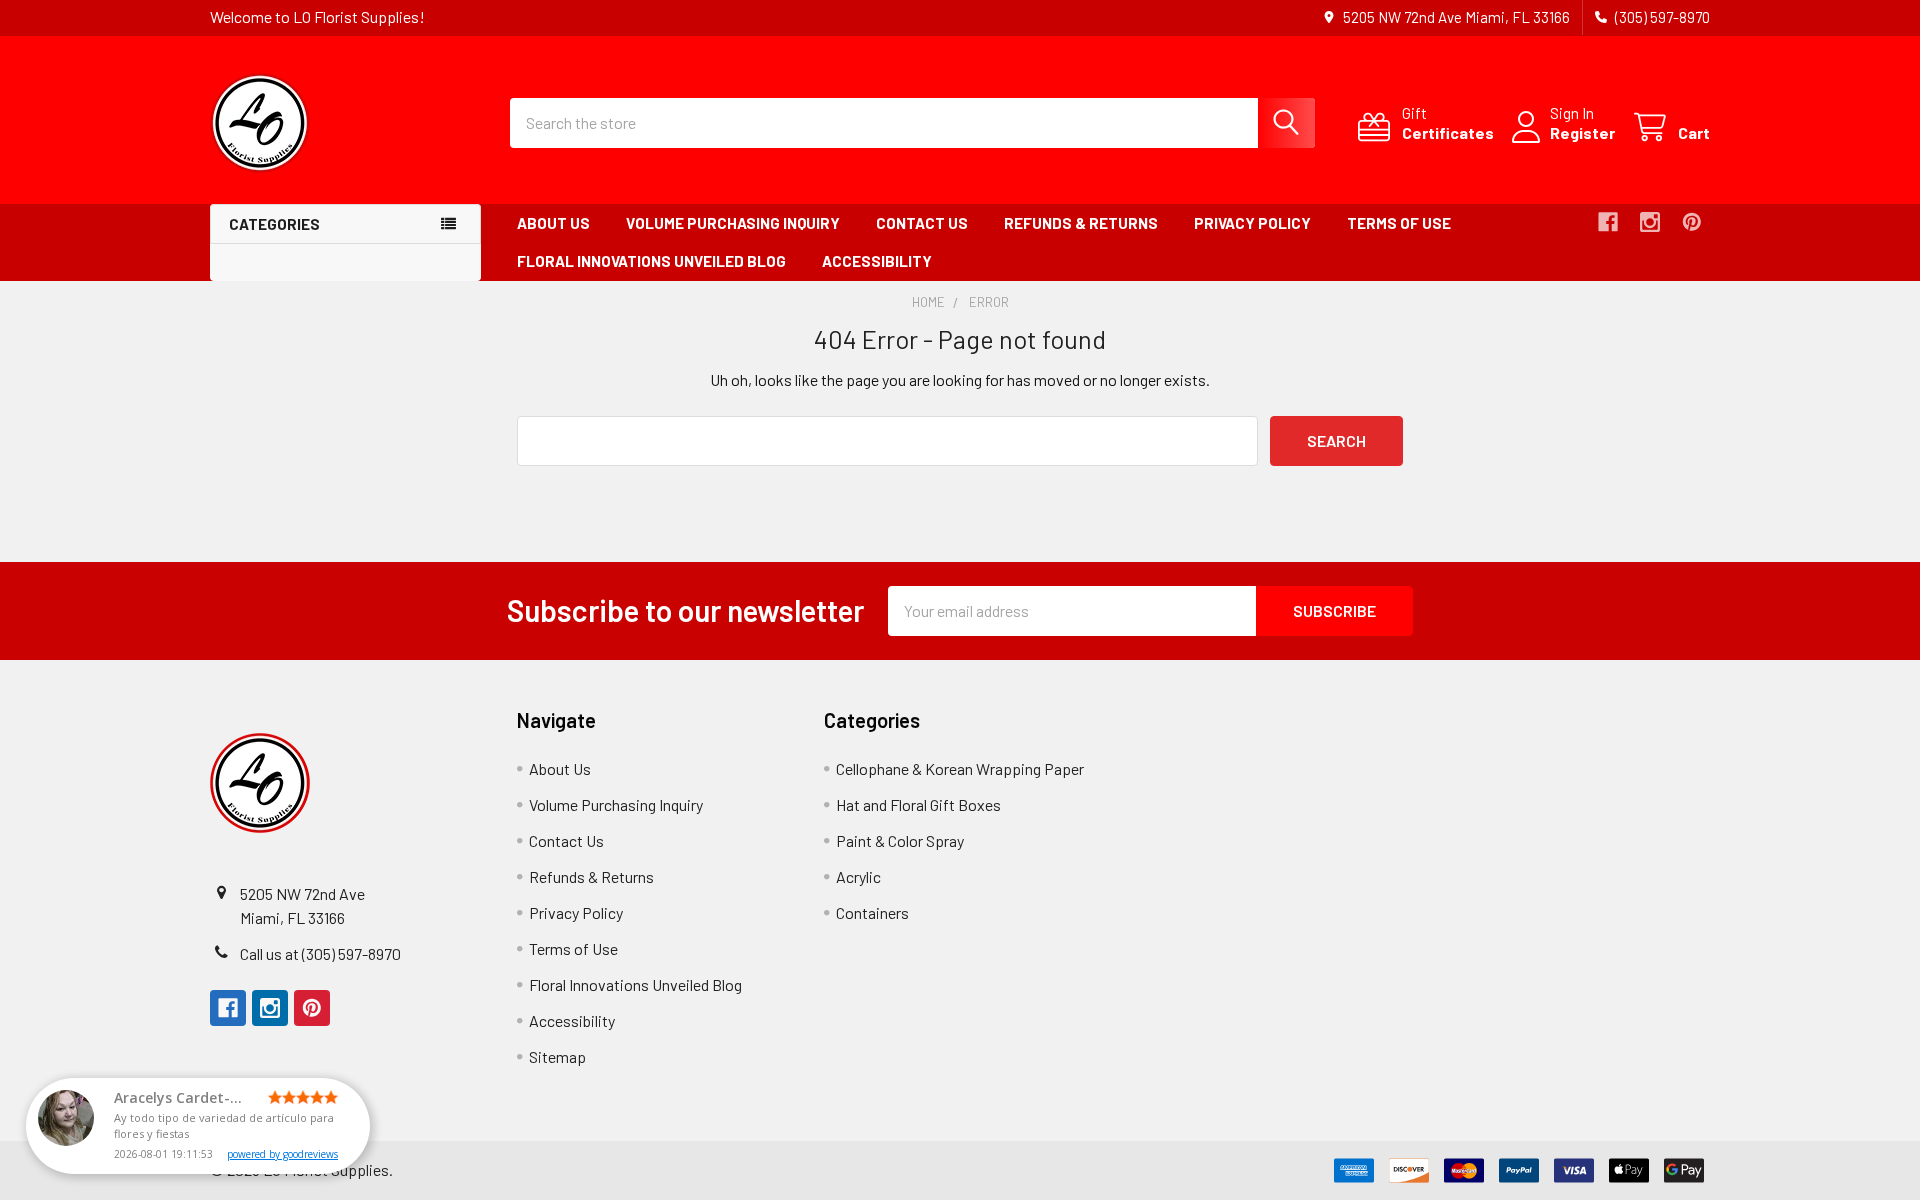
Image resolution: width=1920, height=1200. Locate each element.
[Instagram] (1650, 222)
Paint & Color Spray (900, 840)
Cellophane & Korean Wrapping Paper (960, 768)
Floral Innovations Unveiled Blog (651, 261)
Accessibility (877, 261)
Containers (872, 912)
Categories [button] (274, 224)
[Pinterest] (1692, 222)
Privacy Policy (1252, 223)
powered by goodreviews (282, 1154)
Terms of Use (1399, 223)
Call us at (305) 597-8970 (320, 953)
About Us (553, 223)
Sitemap (557, 1056)
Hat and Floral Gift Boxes (918, 804)
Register (1582, 132)
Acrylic (858, 876)
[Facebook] (1608, 222)
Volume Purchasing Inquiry (733, 223)
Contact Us (922, 223)
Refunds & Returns (1081, 223)
